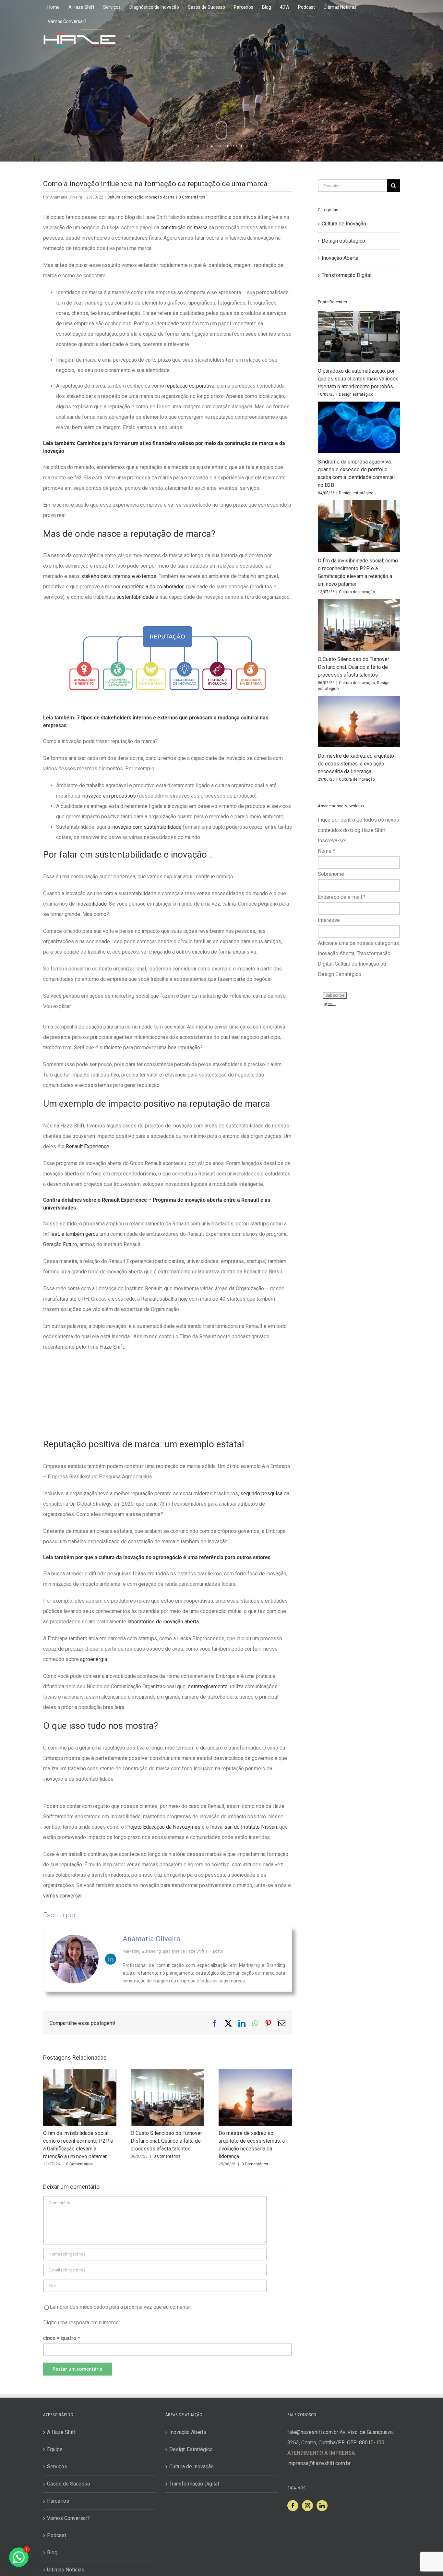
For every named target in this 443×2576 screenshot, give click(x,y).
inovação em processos (109, 796)
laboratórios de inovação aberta (163, 1622)
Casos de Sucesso (69, 2484)
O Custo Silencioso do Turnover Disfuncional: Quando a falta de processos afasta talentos (166, 2141)
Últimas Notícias (66, 2570)
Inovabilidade (91, 904)
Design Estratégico (191, 2449)
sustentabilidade (136, 597)
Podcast (57, 2535)
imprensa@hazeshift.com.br (319, 2463)
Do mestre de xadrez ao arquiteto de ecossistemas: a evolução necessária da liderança (356, 764)
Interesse (329, 920)
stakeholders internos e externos (119, 576)
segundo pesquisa (261, 1493)
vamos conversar (62, 1896)
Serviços (57, 2467)
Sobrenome (331, 874)
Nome (326, 851)
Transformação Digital (347, 275)
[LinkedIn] (322, 2506)
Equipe (55, 2449)
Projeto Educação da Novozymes (163, 1827)
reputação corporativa (190, 386)
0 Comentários (192, 197)
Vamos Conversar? (68, 2518)
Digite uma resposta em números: (81, 2323)
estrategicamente (208, 1686)
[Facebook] (293, 2506)
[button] (19, 2557)
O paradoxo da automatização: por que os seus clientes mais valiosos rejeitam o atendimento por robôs (358, 379)
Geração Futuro (60, 1244)
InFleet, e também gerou (71, 1234)
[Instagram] (307, 2506)
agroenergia (93, 1659)
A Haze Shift (61, 2432)
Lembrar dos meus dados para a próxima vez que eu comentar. (121, 2307)
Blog (52, 2552)
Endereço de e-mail (342, 897)
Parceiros (58, 2501)
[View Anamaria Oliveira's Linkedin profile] (111, 1959)
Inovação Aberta (160, 197)
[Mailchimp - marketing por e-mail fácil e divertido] (330, 1005)
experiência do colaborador (153, 587)
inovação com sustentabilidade (146, 827)
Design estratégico (343, 241)
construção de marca (184, 228)
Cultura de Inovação (125, 197)
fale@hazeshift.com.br (313, 2432)
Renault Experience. (87, 1146)
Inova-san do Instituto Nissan (244, 1827)
